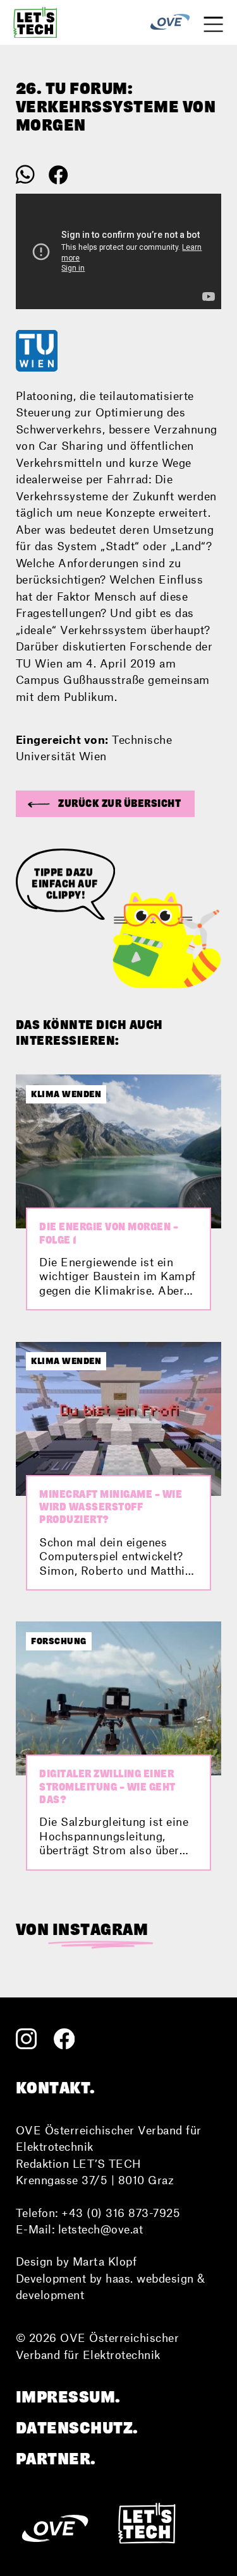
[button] (105, 804)
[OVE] (170, 22)
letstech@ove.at (101, 2229)
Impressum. (68, 2397)
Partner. (56, 2459)
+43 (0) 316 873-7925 (121, 2213)
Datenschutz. (77, 2428)
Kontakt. (56, 2088)
